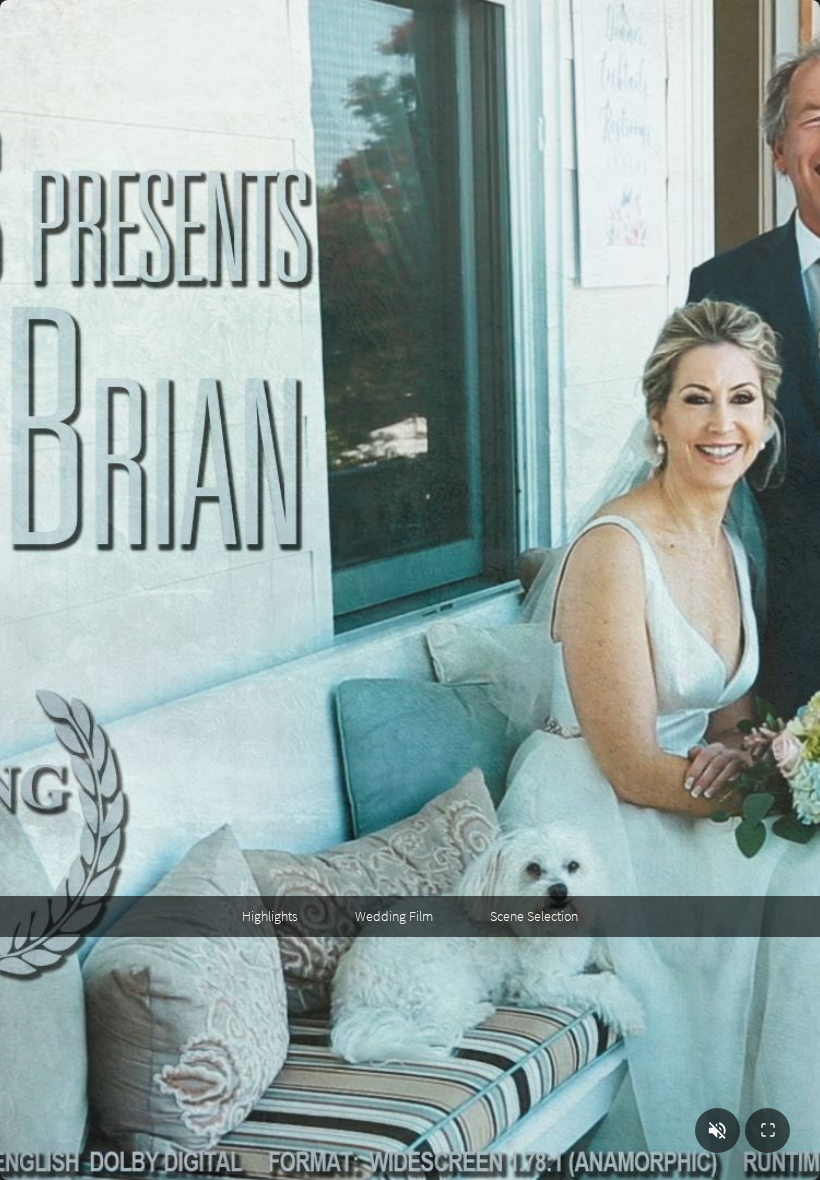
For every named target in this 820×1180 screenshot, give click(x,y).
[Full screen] (767, 1130)
